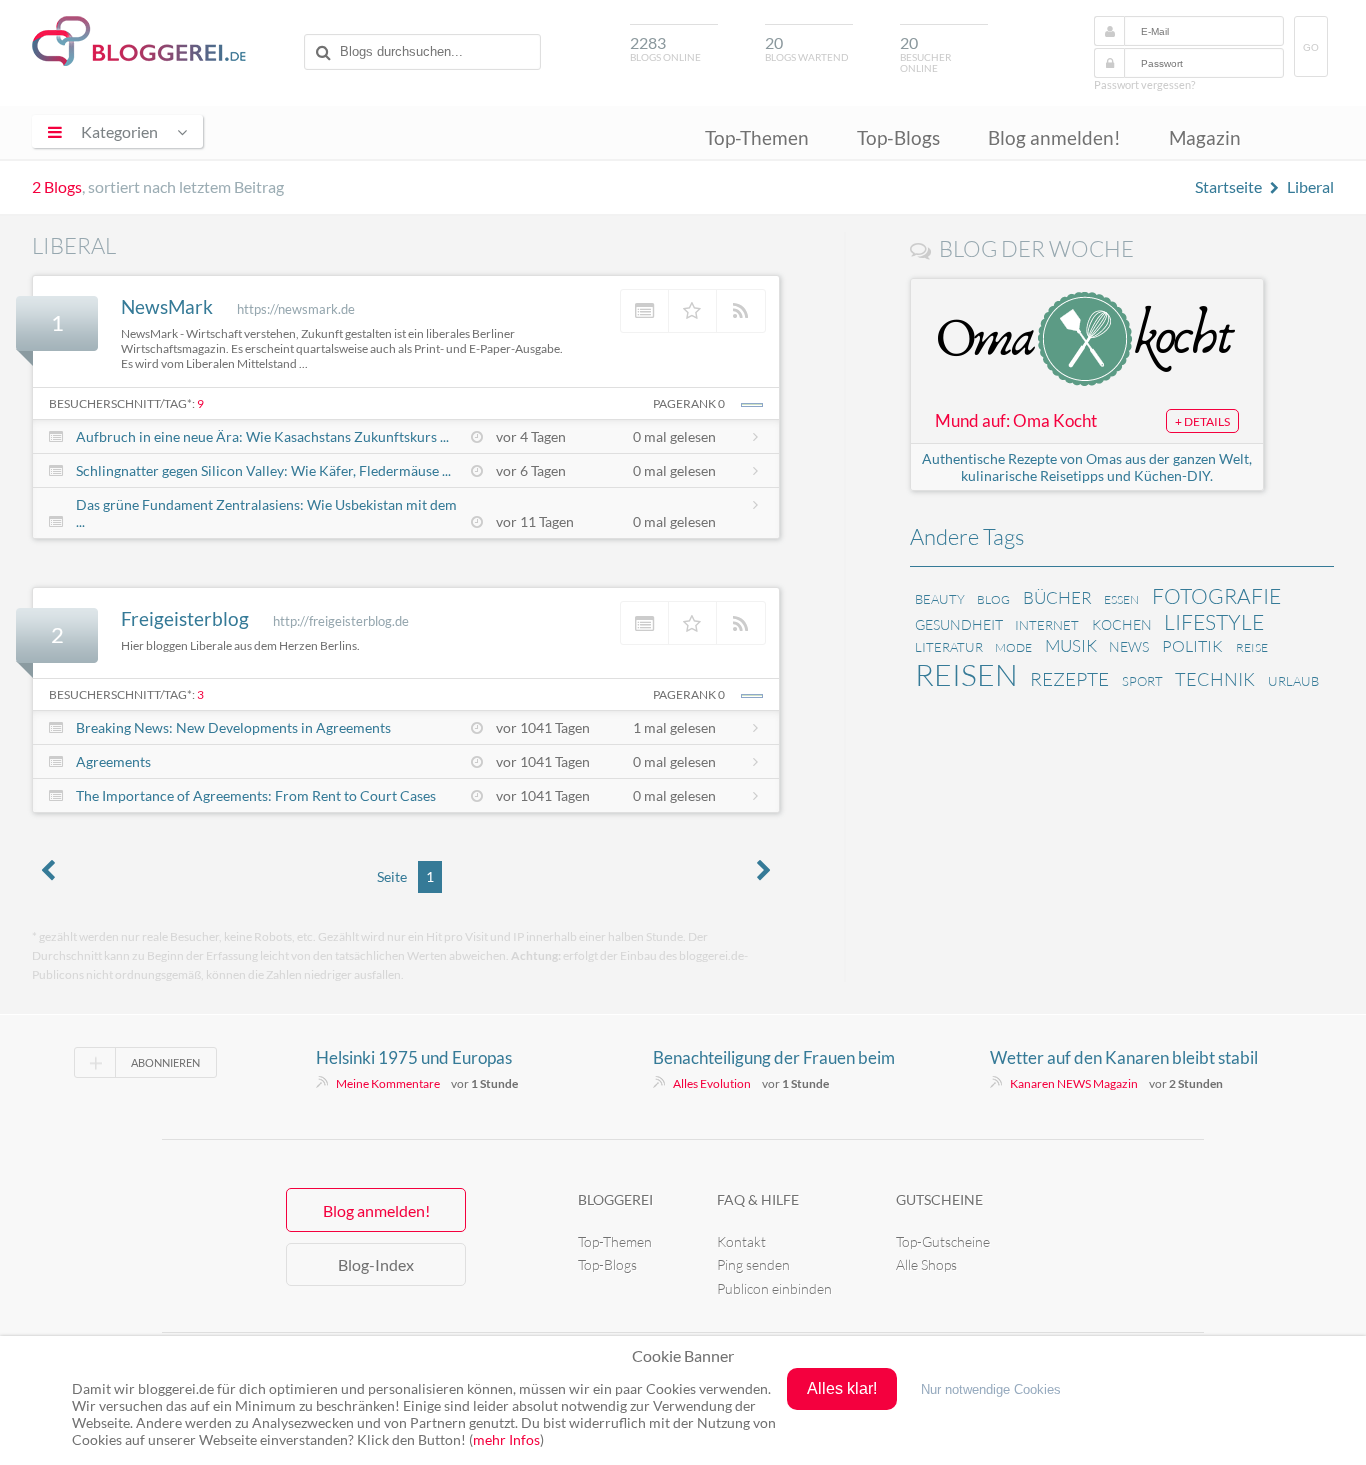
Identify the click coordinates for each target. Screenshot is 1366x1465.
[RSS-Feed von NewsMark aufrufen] (741, 311)
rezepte (1069, 679)
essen (1121, 599)
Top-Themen (757, 137)
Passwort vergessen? (1144, 84)
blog (993, 599)
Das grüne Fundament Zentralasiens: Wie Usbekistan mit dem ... (266, 513)
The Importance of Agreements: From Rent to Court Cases (256, 795)
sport (1142, 681)
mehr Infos (506, 1439)
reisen (966, 674)
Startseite (1228, 186)
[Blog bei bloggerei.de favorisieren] (693, 311)
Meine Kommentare (388, 1083)
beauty (940, 599)
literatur (949, 647)
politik (1192, 646)
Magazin (1205, 137)
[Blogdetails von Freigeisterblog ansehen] (645, 623)
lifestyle (1214, 622)
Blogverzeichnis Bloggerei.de (139, 41)
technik (1215, 679)
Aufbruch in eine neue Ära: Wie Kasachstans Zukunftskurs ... (262, 436)
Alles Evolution (712, 1083)
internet (1047, 625)
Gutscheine (939, 1199)
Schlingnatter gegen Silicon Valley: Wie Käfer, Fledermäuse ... (263, 470)
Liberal (1310, 186)
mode (1013, 647)
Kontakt (741, 1241)
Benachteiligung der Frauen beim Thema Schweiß (774, 1058)
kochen (1122, 624)
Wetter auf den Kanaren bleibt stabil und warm (1124, 1058)
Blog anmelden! (1054, 137)
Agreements (113, 761)
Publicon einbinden (774, 1288)
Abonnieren (165, 1062)
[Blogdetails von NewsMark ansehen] (645, 311)
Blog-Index (376, 1264)
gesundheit (959, 624)
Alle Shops (926, 1264)
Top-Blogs (898, 137)
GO (1311, 47)
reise (1252, 647)
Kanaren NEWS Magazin (1074, 1083)
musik (1071, 645)
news (1129, 646)
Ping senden (753, 1264)
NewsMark (167, 306)
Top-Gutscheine (943, 1241)
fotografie (1216, 596)
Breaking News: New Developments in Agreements (233, 727)
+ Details (1202, 421)
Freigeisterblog (185, 618)
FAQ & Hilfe (758, 1199)
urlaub (1293, 681)
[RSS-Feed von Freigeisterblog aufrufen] (741, 623)
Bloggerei (615, 1199)
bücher (1057, 597)
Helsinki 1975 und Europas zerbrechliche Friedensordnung (431, 1058)
